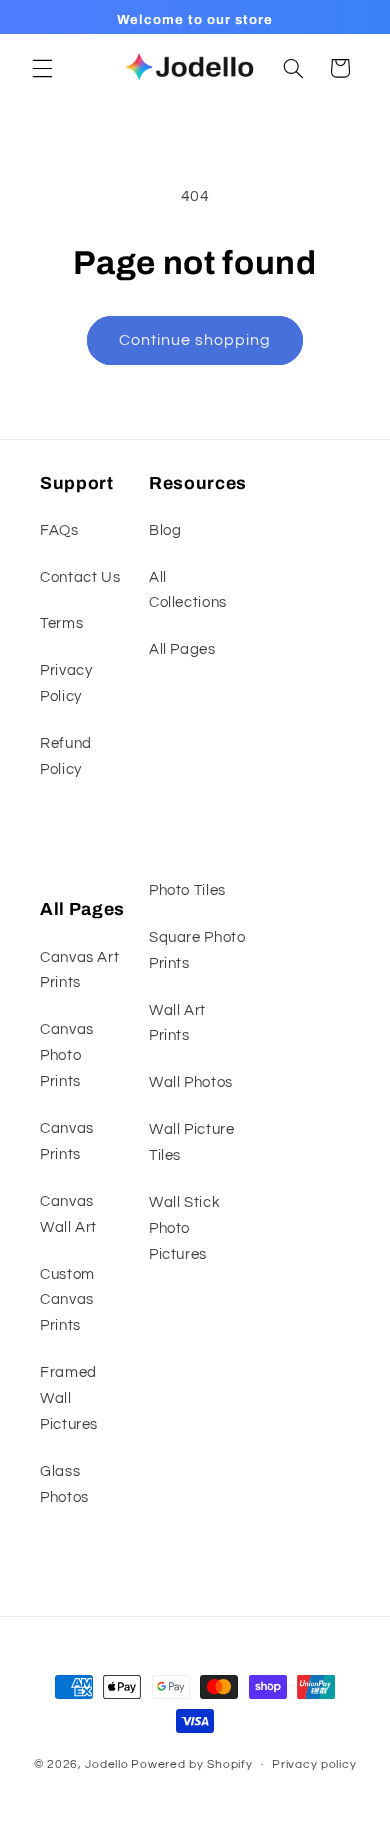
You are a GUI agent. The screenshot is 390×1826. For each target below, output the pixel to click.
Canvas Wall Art (68, 1214)
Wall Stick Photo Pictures (184, 1228)
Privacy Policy (66, 683)
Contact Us (80, 577)
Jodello (106, 1764)
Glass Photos (64, 1484)
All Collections (188, 590)
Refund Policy (66, 756)
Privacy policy (314, 1764)
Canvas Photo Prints (67, 1055)
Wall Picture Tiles (192, 1142)
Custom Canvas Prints (67, 1300)
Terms (61, 623)
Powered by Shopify (191, 1764)
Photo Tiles (187, 890)
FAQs (59, 530)
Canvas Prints (67, 1141)
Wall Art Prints (177, 1023)
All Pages (182, 649)
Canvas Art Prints (79, 970)
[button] (42, 68)
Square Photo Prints (197, 950)
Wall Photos (191, 1082)
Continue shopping (195, 340)
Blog (165, 530)
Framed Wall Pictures (69, 1398)
